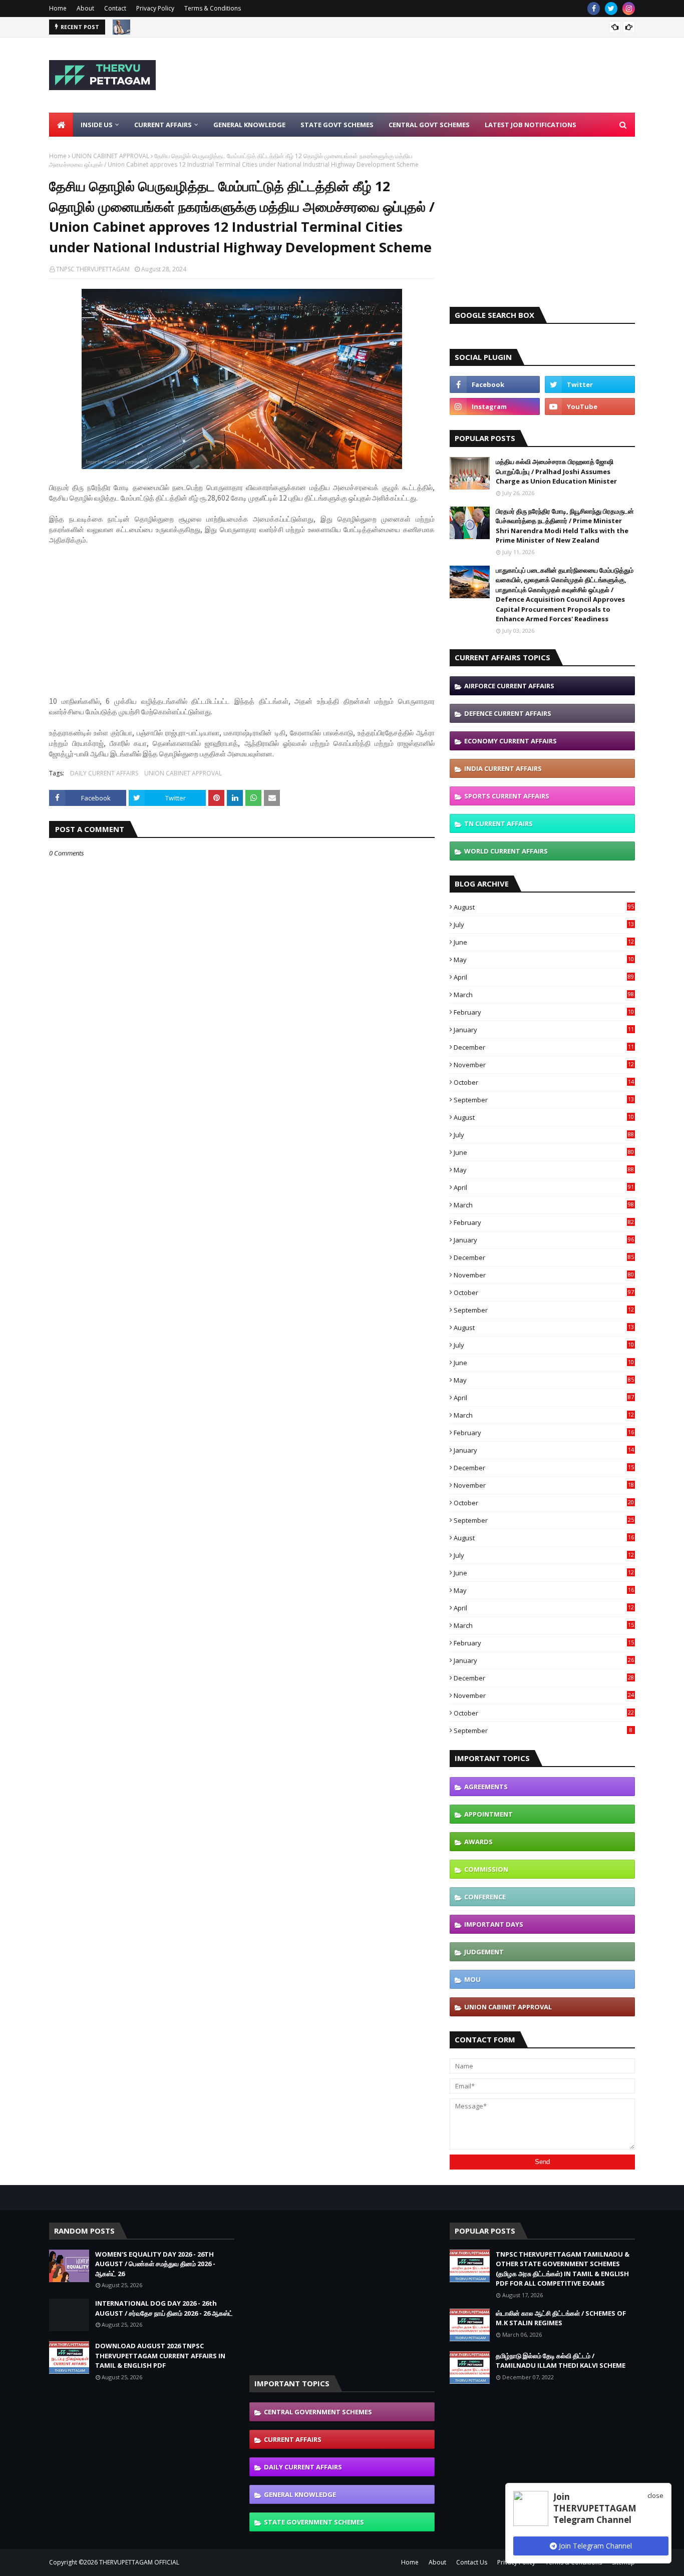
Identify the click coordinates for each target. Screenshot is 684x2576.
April (544, 977)
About (85, 8)
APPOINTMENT (488, 1814)
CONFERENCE (485, 1897)
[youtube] (590, 406)
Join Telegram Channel (594, 2546)
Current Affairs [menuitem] (163, 125)
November (544, 1065)
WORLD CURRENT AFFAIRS (506, 851)
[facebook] (594, 9)
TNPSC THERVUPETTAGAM (93, 269)
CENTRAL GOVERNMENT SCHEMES (318, 2412)
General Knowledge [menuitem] (249, 125)
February (544, 1012)
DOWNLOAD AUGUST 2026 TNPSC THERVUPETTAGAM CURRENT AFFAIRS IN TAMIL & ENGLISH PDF (160, 2355)
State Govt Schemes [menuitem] (337, 125)
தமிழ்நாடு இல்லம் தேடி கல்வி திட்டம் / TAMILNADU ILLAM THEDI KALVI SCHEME (561, 2361)
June (544, 942)
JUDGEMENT (484, 1952)
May (544, 960)
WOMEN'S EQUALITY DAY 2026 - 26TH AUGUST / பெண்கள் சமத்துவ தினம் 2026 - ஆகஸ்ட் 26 (155, 2264)
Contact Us (472, 2562)
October (544, 1082)
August (544, 907)
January (544, 1030)
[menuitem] (61, 125)
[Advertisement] (453, 75)
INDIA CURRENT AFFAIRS (503, 768)
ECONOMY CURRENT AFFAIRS (510, 741)
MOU (472, 1979)
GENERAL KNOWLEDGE (300, 2494)
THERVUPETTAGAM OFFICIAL (139, 2562)
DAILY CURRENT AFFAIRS (104, 773)
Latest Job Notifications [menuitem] (531, 125)
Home (58, 8)
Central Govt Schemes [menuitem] (429, 125)
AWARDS (478, 1842)
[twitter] (611, 9)
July (544, 925)
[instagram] (629, 9)
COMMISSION (486, 1869)
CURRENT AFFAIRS (293, 2439)
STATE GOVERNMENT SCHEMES (314, 2522)
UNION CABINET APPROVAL (110, 156)
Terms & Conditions (213, 8)
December (544, 1047)
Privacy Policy (155, 8)
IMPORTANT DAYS (494, 1924)
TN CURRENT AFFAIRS (498, 823)
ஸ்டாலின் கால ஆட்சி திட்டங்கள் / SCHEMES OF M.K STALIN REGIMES (561, 2318)
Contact (115, 8)
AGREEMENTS (486, 1787)
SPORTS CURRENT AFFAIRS (507, 796)
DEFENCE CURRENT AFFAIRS (508, 713)
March (544, 995)
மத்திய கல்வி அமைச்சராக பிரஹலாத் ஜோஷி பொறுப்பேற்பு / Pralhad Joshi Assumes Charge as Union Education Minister (556, 471)
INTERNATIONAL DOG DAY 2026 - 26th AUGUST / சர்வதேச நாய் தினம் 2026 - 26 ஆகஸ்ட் (164, 2308)
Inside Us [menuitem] (97, 125)
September (544, 1100)
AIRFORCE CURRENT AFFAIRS (509, 686)
